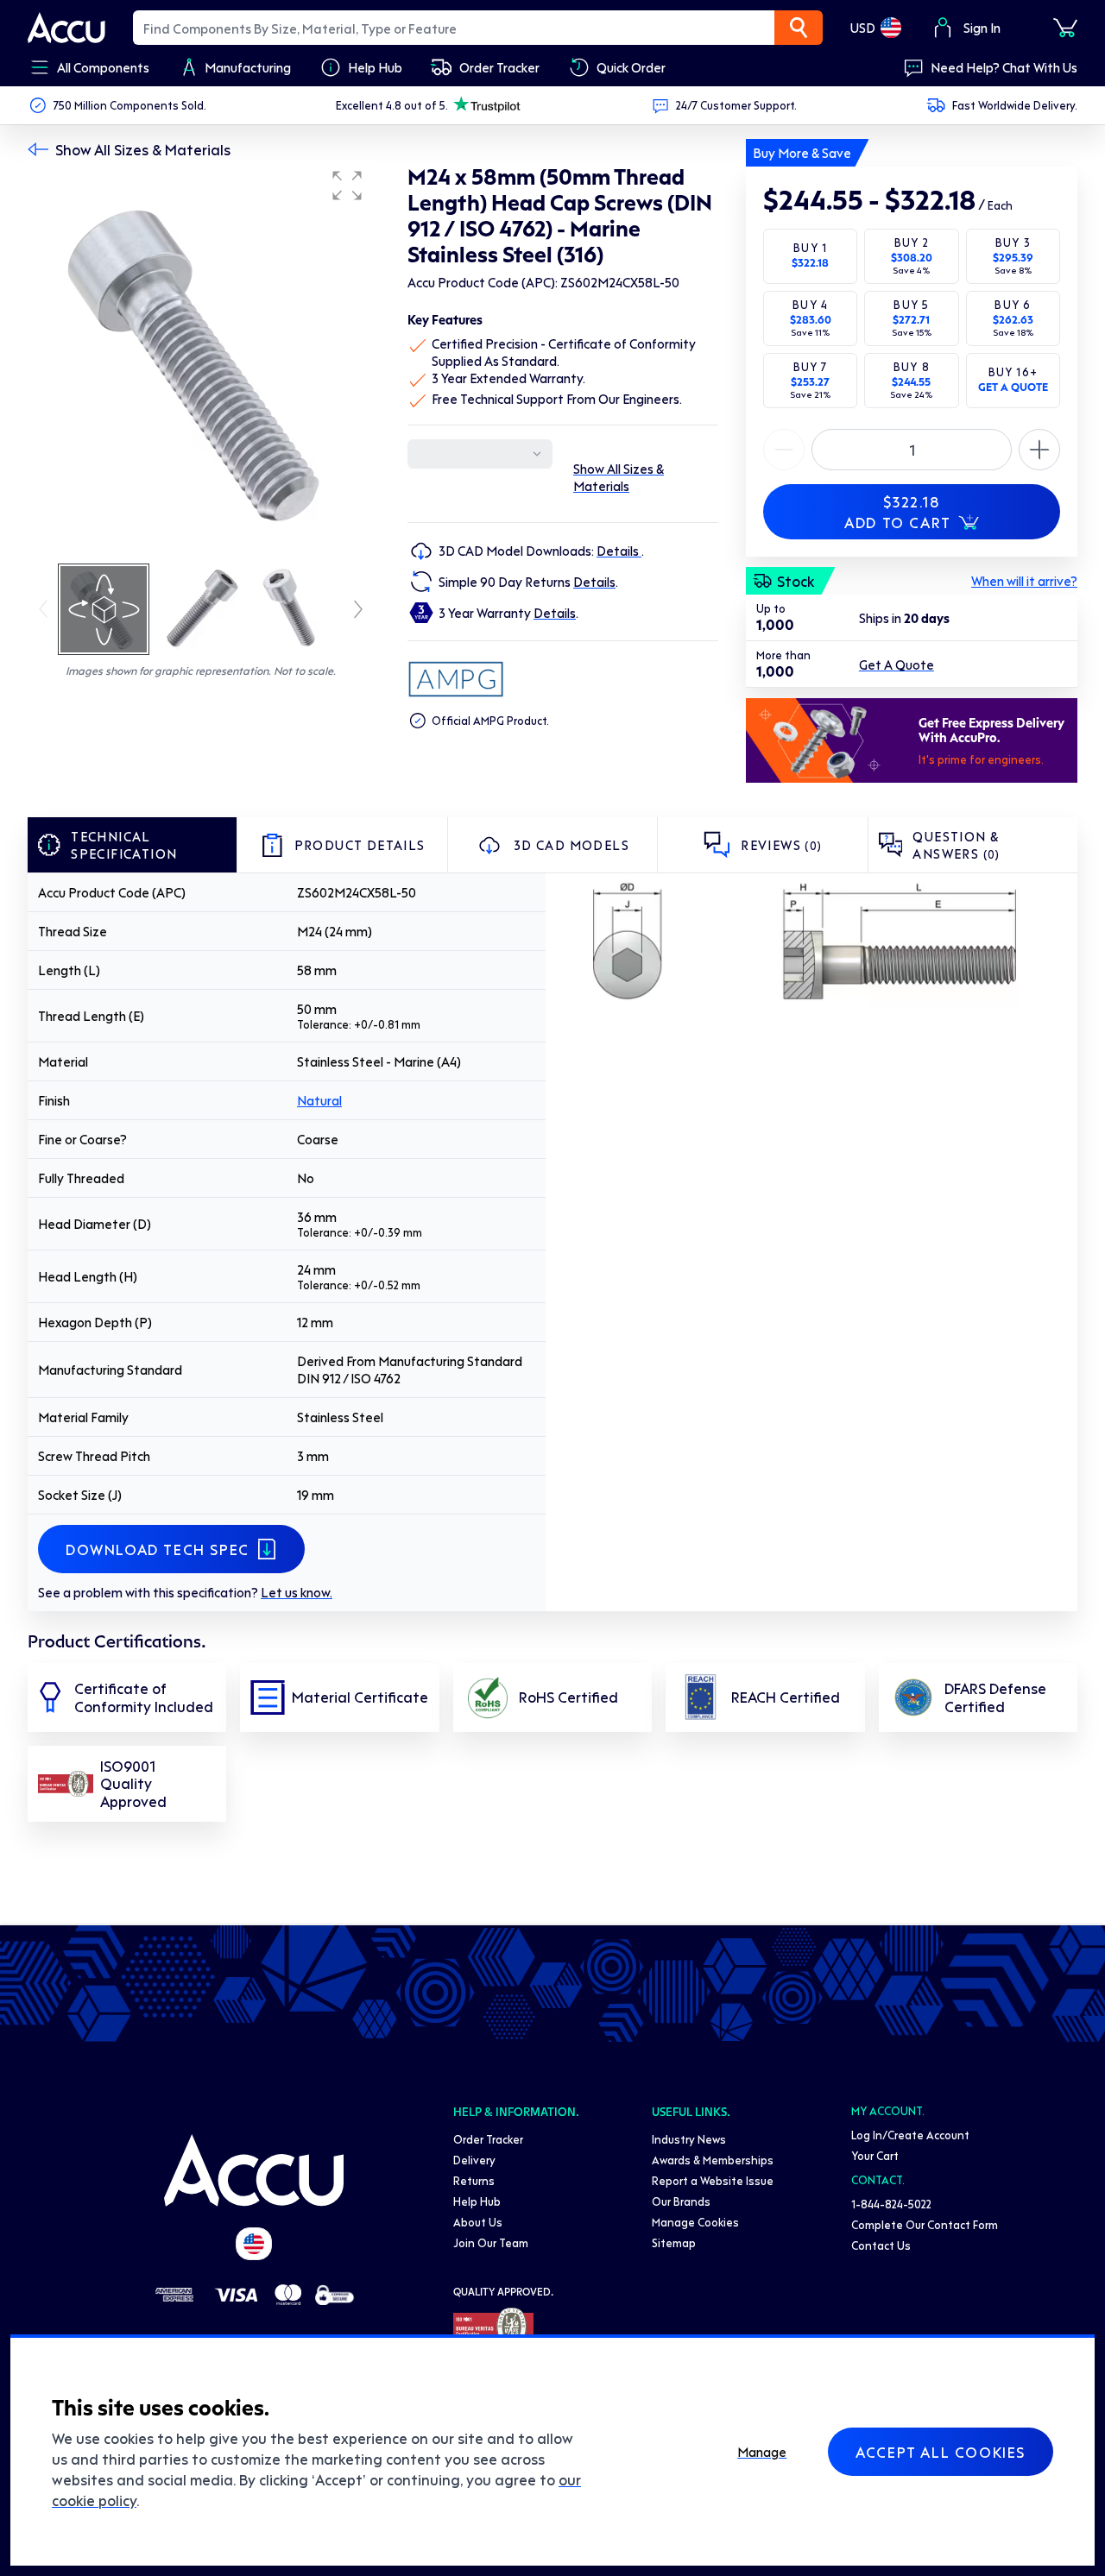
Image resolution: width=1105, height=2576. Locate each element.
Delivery (474, 2160)
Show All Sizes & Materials (143, 149)
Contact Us (881, 2245)
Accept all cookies (941, 2452)
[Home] (254, 2170)
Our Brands (681, 2201)
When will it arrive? (1024, 581)
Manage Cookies (695, 2222)
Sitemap (674, 2242)
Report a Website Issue (713, 2180)
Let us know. (297, 1592)
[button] (347, 186)
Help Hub (477, 2201)
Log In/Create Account (910, 2135)
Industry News (689, 2139)
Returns (474, 2180)
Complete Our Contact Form (925, 2224)
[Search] (799, 28)
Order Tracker (488, 2139)
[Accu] (66, 28)
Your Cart (875, 2155)
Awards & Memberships (713, 2160)
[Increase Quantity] (784, 450)
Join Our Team (491, 2242)
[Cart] (1065, 28)
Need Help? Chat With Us (1004, 67)
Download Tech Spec (158, 1549)
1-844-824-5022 (891, 2204)
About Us (478, 2222)
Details (619, 551)
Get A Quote (897, 664)
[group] (200, 361)
